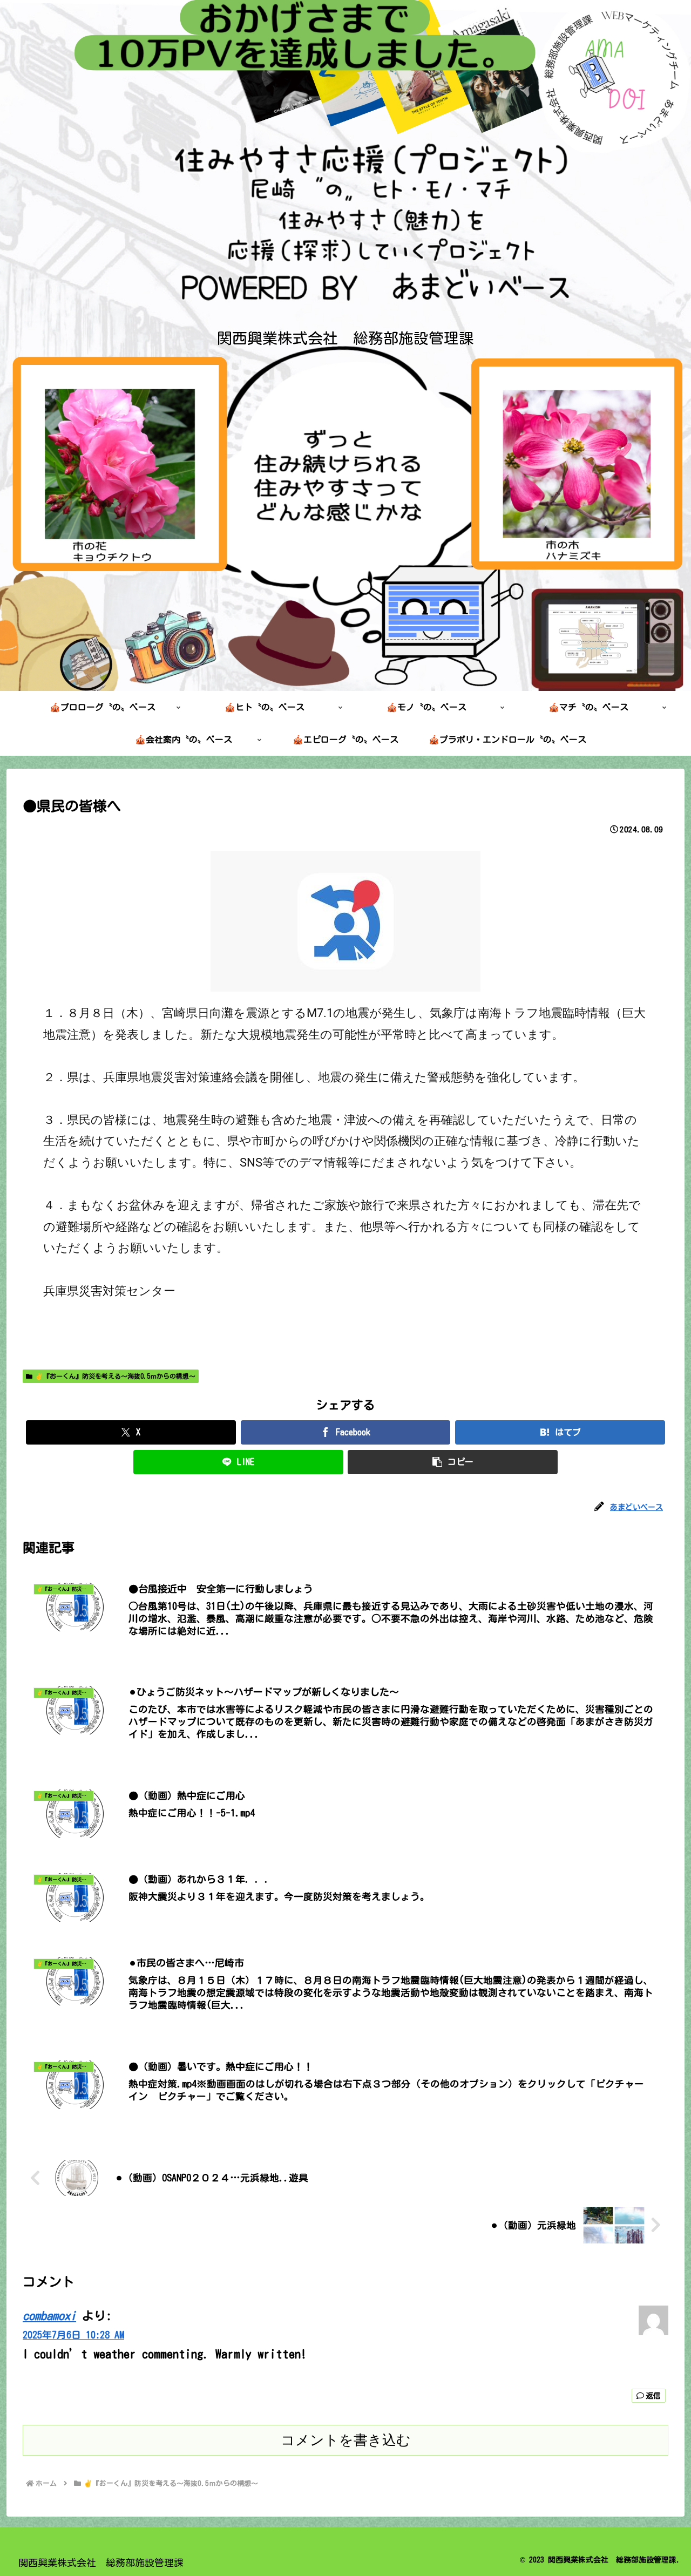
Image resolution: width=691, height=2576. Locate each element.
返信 (653, 2396)
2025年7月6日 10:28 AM (73, 2335)
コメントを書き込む (346, 2440)
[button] (453, 1462)
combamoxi (49, 2316)
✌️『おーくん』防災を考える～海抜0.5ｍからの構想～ (115, 1376)
